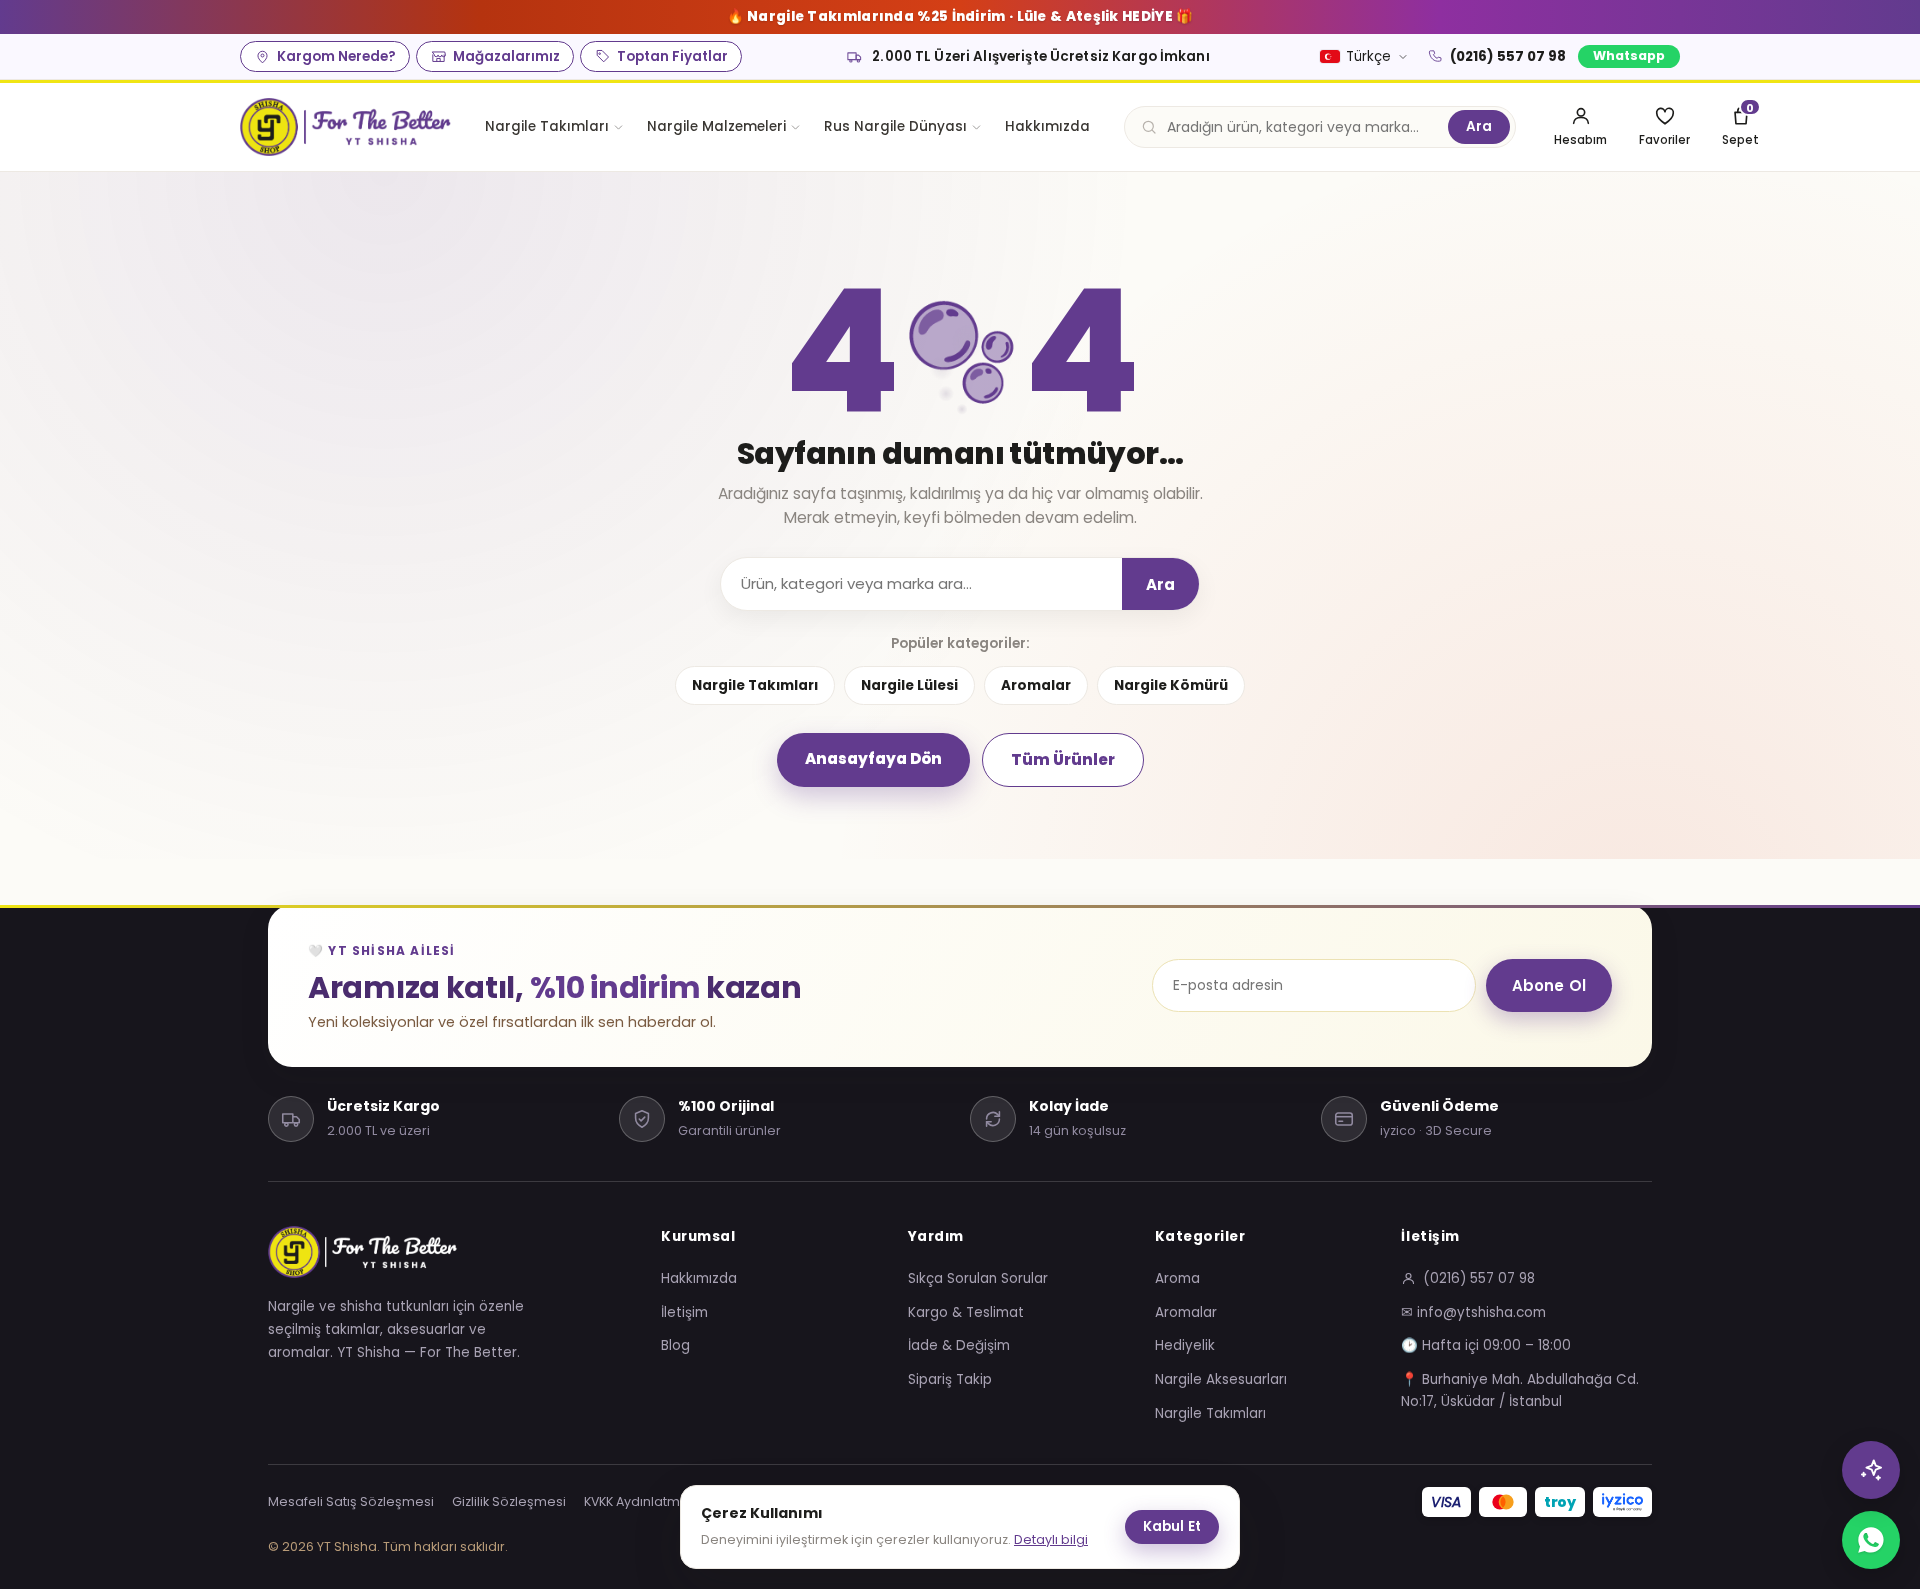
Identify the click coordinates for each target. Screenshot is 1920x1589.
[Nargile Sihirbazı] (1871, 1470)
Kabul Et (1172, 1526)
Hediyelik (1185, 1345)
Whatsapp (1629, 55)
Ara (1479, 126)
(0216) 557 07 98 (1508, 56)
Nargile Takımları (547, 126)
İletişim (684, 1312)
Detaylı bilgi (1051, 1539)
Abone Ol (1549, 985)
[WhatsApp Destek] (1871, 1540)
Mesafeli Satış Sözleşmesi (351, 1501)
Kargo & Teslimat (966, 1312)
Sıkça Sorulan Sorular (978, 1278)
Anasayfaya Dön (873, 758)
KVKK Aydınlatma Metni (655, 1501)
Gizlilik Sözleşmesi (509, 1501)
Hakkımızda (1047, 126)
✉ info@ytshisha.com (1473, 1312)
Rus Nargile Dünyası (895, 126)
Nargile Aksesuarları (1221, 1379)
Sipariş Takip (950, 1379)
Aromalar (1036, 685)
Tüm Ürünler (1063, 759)
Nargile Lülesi (909, 685)
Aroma (1177, 1278)
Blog (675, 1345)
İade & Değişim (959, 1345)
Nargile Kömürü (1171, 685)
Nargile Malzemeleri (716, 126)
